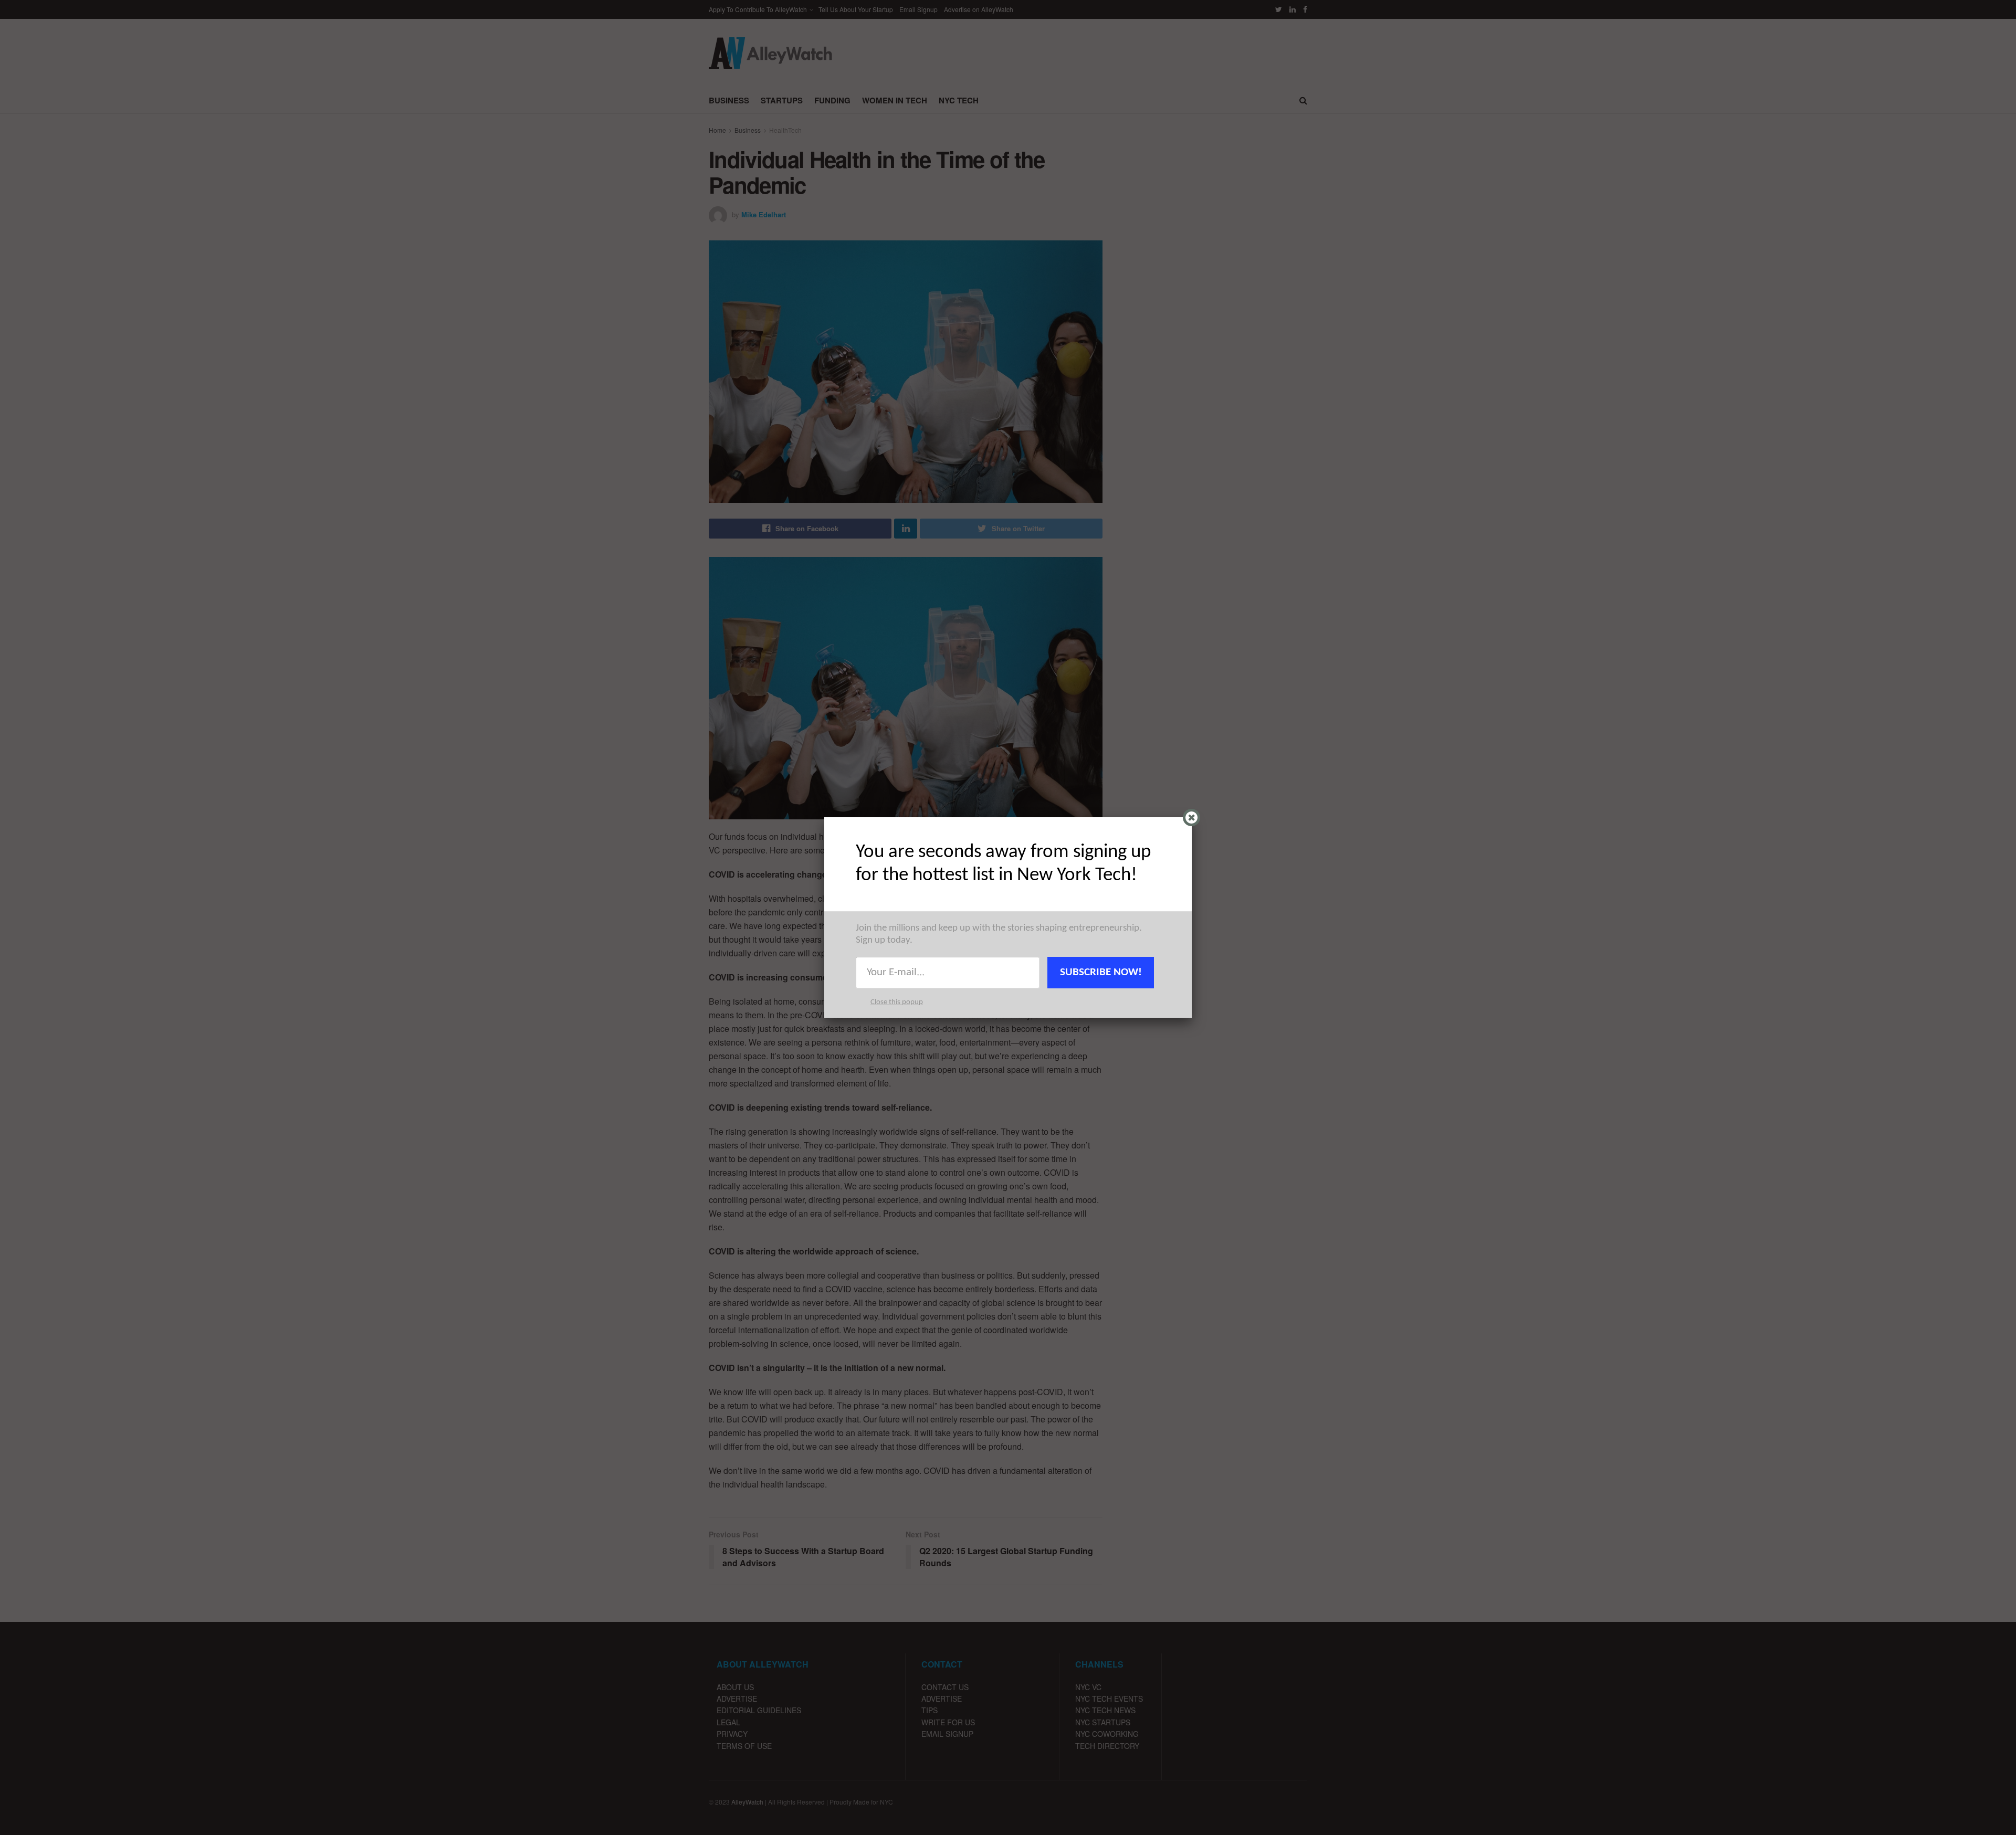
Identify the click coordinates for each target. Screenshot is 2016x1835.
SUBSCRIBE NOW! (1101, 972)
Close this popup (897, 1002)
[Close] (1191, 818)
